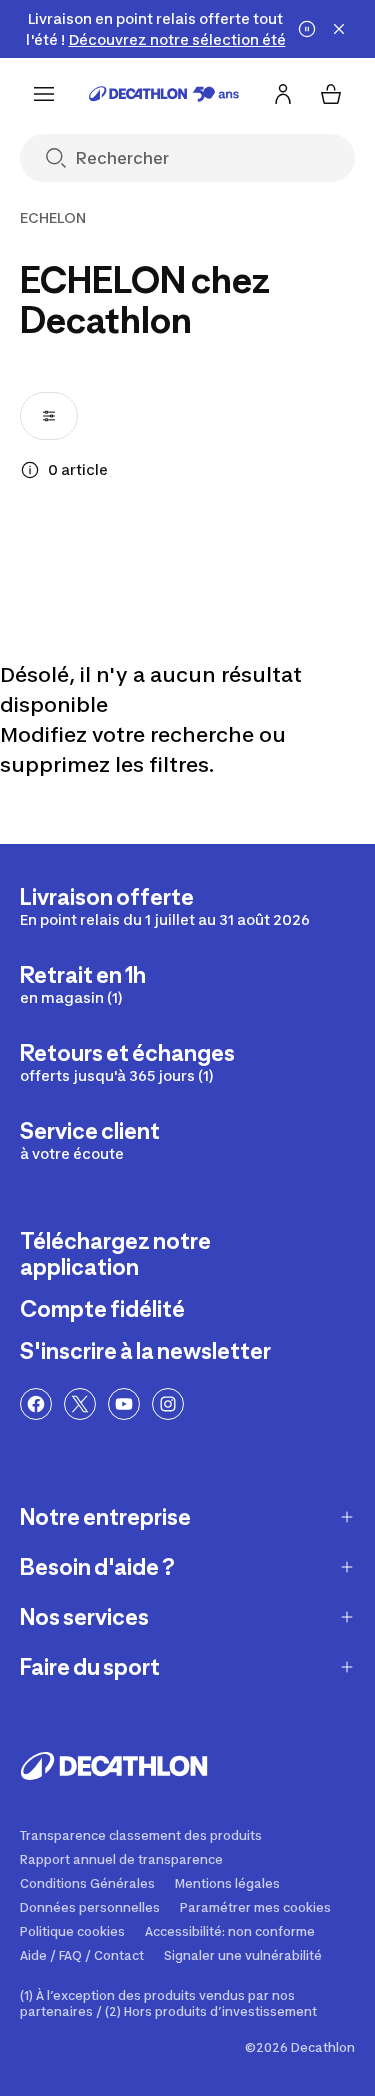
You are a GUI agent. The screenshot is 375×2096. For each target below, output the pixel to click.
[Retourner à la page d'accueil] (164, 94)
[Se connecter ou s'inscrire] (283, 94)
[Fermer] (339, 29)
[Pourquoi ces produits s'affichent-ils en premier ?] (30, 470)
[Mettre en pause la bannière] (307, 29)
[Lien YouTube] (124, 1404)
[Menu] (44, 94)
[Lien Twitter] (80, 1404)
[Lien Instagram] (168, 1404)
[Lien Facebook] (36, 1404)
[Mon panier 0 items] (331, 94)
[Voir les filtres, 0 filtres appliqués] (49, 416)
